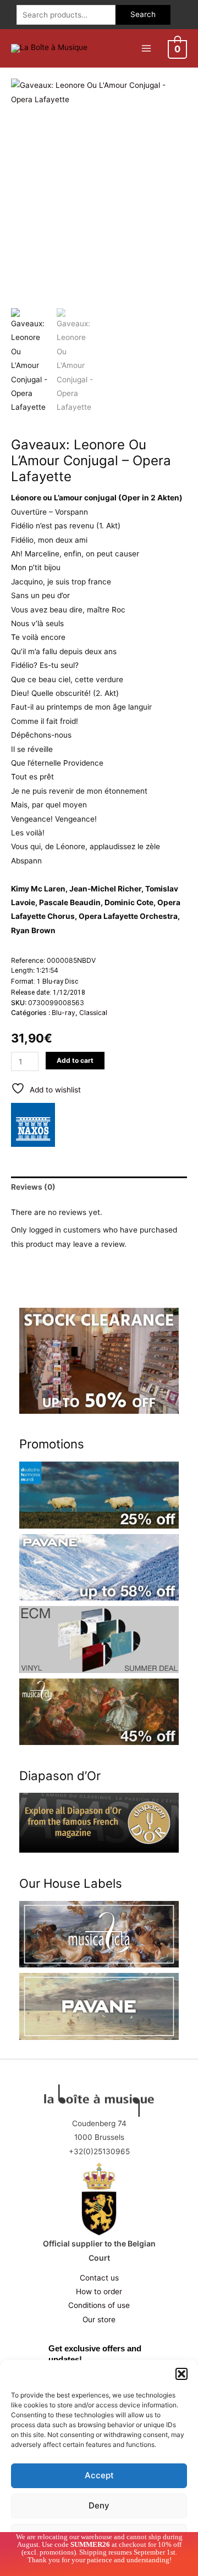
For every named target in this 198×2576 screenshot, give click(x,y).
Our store (99, 2319)
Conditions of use (99, 2305)
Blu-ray (64, 1013)
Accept (99, 2475)
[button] (182, 2374)
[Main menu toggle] (146, 48)
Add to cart (75, 1060)
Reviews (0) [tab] (33, 1187)
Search (143, 14)
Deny (99, 2505)
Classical (93, 1013)
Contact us (99, 2278)
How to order (99, 2291)
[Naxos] (33, 1125)
